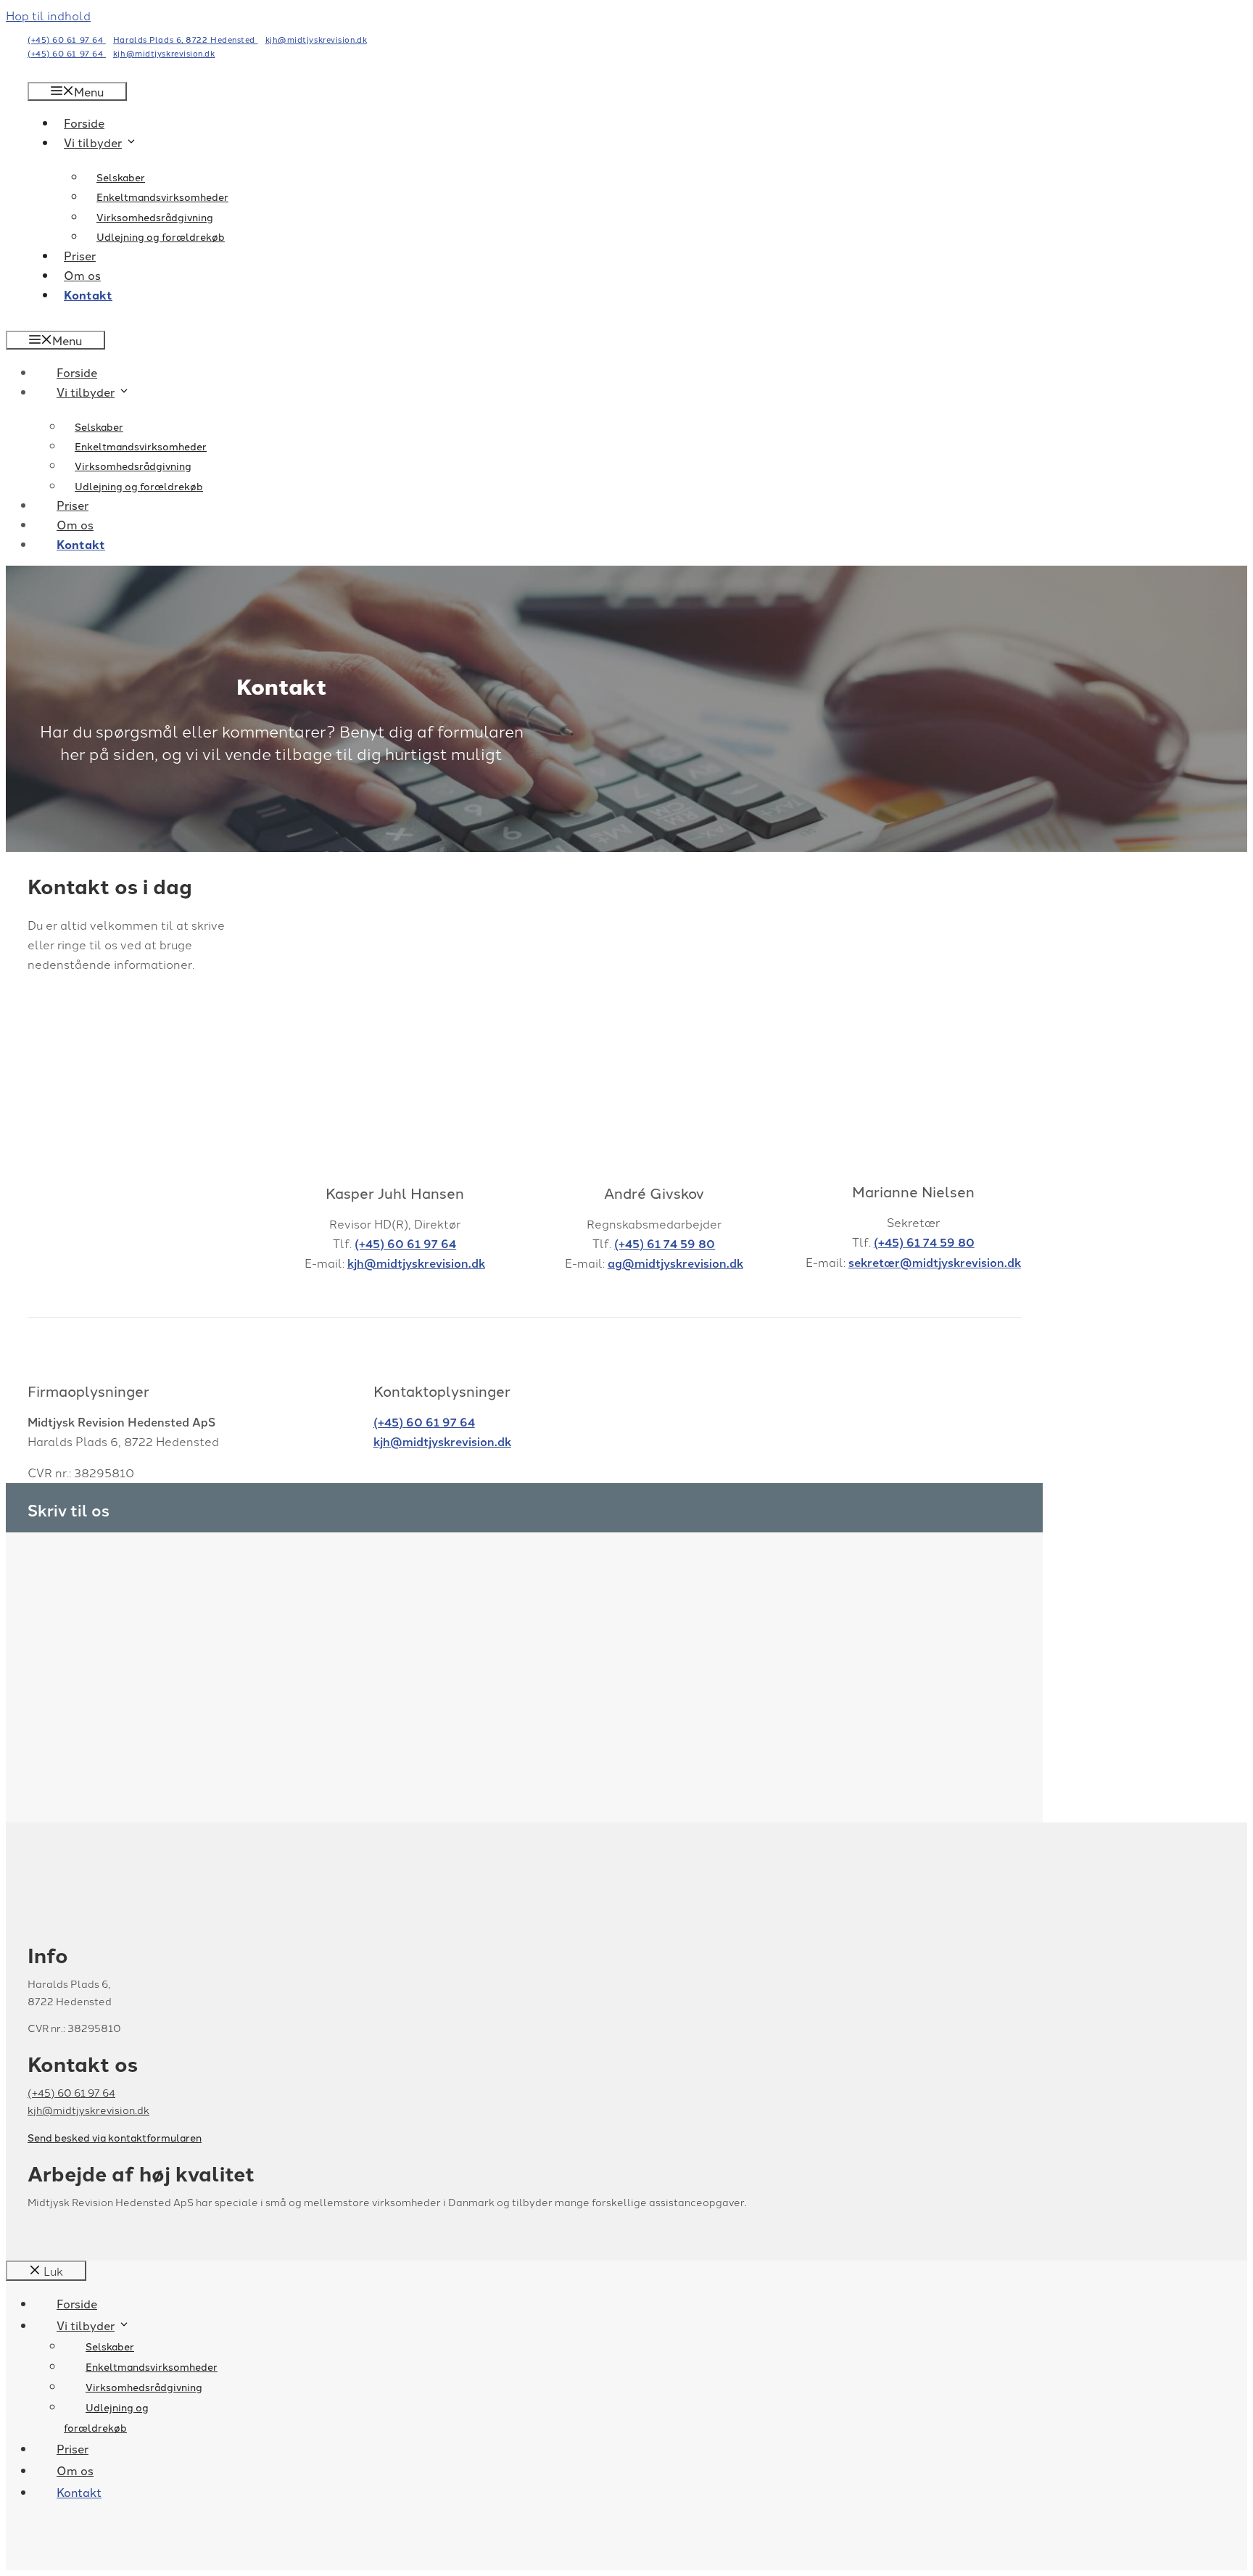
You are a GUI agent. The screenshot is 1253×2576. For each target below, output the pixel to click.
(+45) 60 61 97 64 (405, 1243)
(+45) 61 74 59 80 (665, 1243)
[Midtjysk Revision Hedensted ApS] (626, 62)
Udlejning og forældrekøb (161, 236)
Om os (82, 275)
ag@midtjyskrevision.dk (675, 1263)
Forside (84, 123)
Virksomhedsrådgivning (155, 217)
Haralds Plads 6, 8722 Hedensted (186, 39)
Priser (80, 255)
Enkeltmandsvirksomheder (162, 197)
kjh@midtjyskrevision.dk (317, 39)
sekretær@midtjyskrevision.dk (935, 1262)
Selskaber (121, 177)
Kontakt (88, 295)
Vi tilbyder (93, 142)
